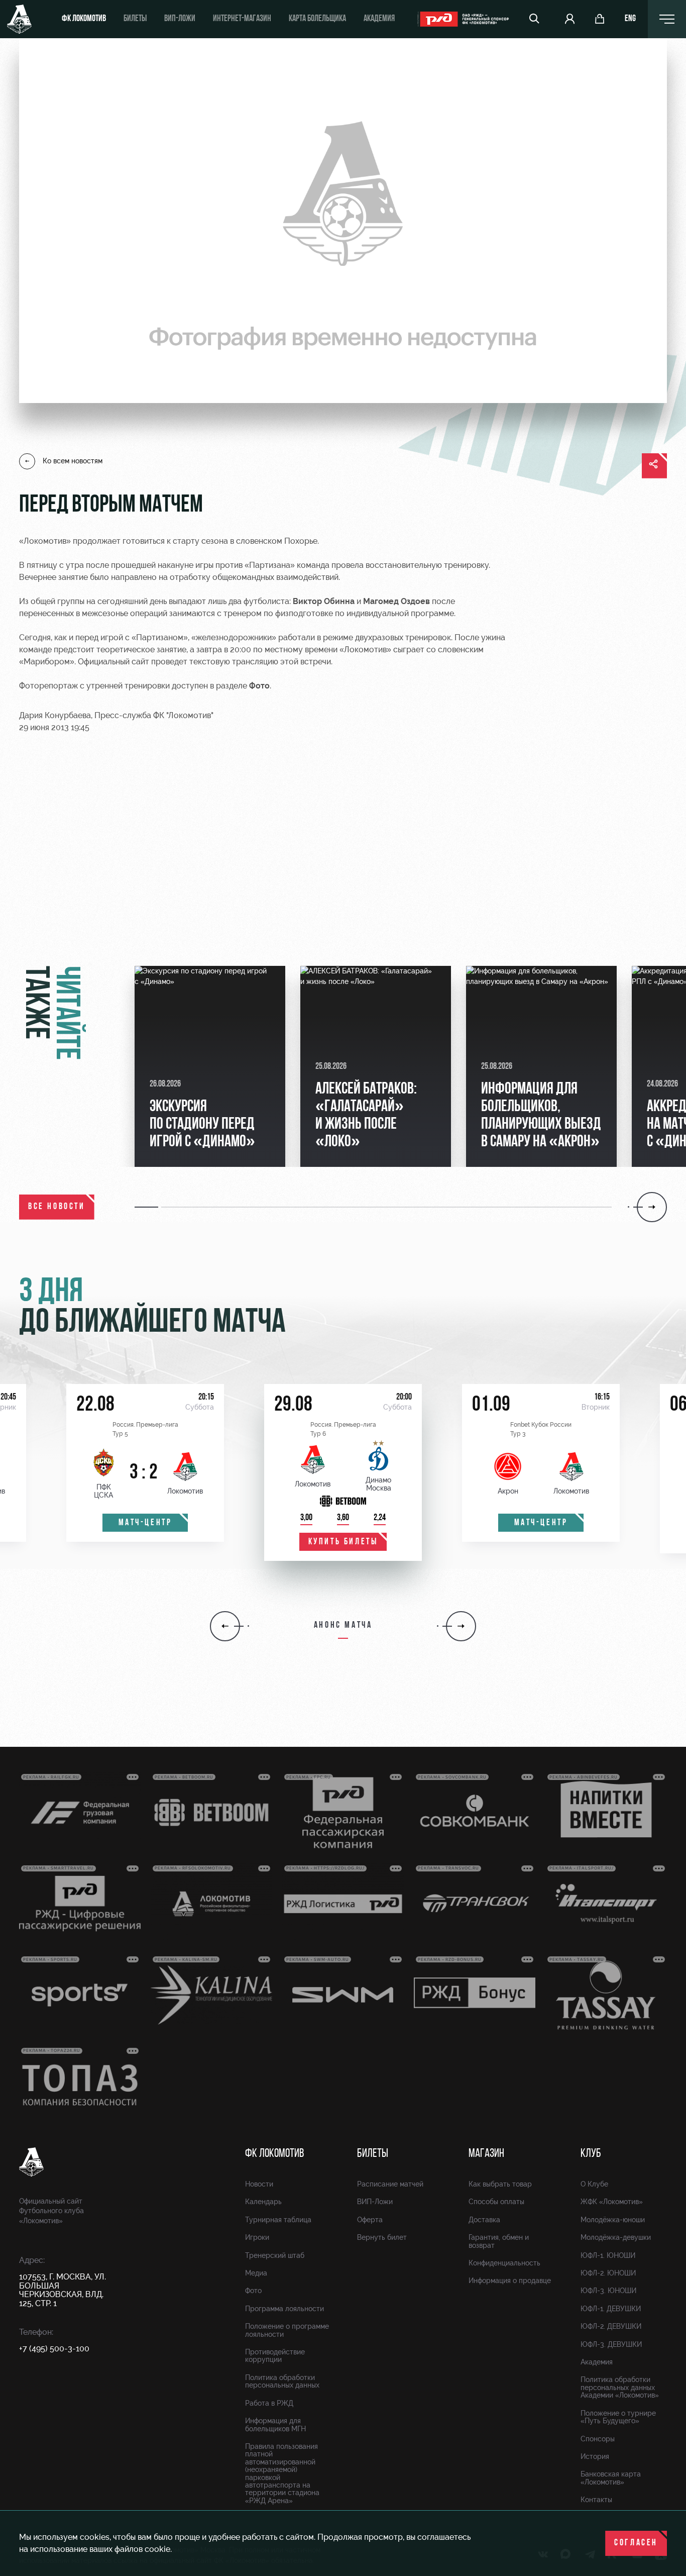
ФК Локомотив (84, 19)
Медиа (256, 2273)
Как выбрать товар (500, 2184)
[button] (148, 1207)
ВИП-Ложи (375, 2202)
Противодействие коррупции (275, 2356)
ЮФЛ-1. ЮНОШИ (608, 2255)
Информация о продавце (510, 2281)
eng (630, 19)
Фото (253, 2291)
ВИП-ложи (180, 19)
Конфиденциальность (504, 2263)
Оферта (370, 2220)
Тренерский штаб (275, 2255)
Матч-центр (145, 1523)
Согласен (636, 2543)
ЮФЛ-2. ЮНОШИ (608, 2273)
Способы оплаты (496, 2202)
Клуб (591, 2154)
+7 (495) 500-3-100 (54, 2349)
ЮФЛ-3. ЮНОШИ (608, 2291)
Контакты (596, 2500)
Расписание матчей (390, 2184)
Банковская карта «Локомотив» (611, 2478)
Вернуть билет (382, 2237)
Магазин (486, 2154)
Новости (259, 2184)
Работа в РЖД (269, 2403)
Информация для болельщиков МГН (275, 2424)
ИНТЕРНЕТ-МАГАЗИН (242, 19)
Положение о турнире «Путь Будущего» (618, 2417)
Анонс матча (343, 1626)
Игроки (257, 2237)
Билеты (135, 19)
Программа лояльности (284, 2309)
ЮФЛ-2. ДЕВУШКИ (611, 2326)
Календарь (263, 2202)
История (595, 2456)
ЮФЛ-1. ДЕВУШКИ (611, 2309)
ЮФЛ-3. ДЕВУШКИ (611, 2344)
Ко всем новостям (73, 461)
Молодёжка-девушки (616, 2237)
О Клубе (594, 2184)
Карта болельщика (317, 19)
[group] (210, 1066)
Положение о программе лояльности (287, 2330)
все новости (57, 1207)
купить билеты (343, 1542)
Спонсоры (598, 2439)
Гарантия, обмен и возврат (499, 2241)
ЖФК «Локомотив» (612, 2202)
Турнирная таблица (278, 2220)
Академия (379, 19)
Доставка (484, 2220)
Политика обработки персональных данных (282, 2381)
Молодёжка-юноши (613, 2220)
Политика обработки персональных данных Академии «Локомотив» (620, 2387)
